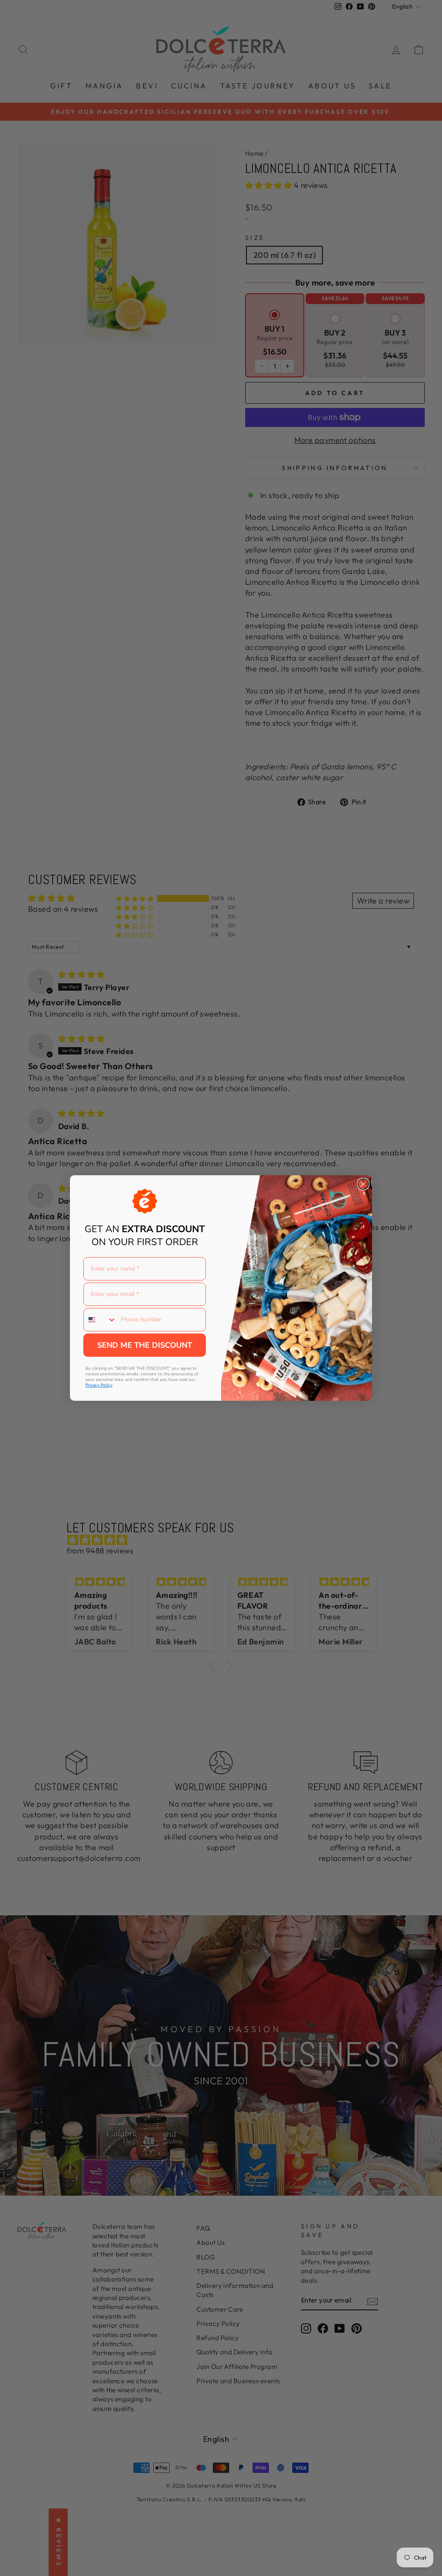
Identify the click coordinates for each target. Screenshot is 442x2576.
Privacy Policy (99, 1385)
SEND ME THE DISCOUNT (145, 1345)
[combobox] (100, 1320)
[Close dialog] (363, 1184)
